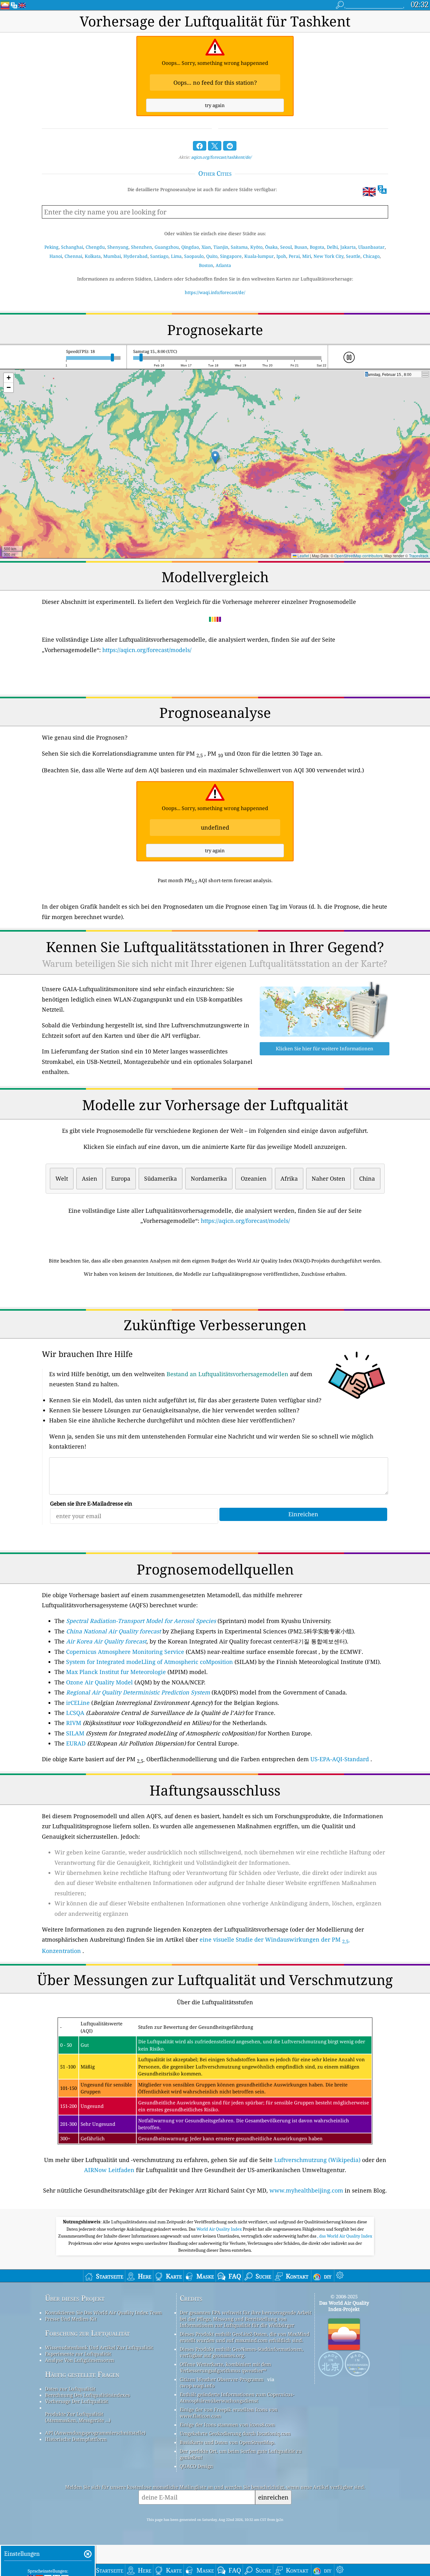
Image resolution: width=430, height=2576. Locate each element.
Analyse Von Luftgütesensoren (80, 2360)
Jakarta (348, 247)
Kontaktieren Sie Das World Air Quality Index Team (103, 2312)
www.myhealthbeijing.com (306, 2190)
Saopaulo (194, 256)
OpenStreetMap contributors (358, 556)
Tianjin (221, 247)
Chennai (73, 256)
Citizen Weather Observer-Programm (222, 2379)
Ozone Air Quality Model (99, 1682)
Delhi (332, 247)
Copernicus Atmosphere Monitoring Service (125, 1652)
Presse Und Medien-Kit (71, 2319)
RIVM (74, 1723)
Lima (176, 256)
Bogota (317, 247)
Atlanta (223, 265)
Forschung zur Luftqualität (87, 2333)
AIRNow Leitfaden (109, 2170)
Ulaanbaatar (371, 247)
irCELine (78, 1703)
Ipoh (281, 256)
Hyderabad (136, 256)
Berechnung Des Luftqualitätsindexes (88, 2395)
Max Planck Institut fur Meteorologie (116, 1672)
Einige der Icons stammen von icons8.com (227, 2425)
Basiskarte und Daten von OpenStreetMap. (227, 2442)
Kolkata (93, 256)
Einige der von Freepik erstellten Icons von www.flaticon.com (229, 2413)
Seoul (286, 247)
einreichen (273, 2497)
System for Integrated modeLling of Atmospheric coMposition (150, 1662)
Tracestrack (419, 556)
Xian (206, 247)
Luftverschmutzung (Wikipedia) (317, 2160)
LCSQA (75, 1713)
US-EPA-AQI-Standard (340, 1759)
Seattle (353, 256)
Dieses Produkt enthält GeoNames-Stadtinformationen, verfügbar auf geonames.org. (242, 2352)
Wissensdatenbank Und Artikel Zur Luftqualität (99, 2347)
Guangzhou (167, 247)
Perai (294, 256)
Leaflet (303, 556)
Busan (301, 247)
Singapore (231, 256)
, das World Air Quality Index (345, 2236)
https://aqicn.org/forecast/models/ (147, 650)
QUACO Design (196, 2466)
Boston (206, 265)
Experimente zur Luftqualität (78, 2354)
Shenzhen (141, 247)
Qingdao (190, 247)
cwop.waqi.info (197, 2386)
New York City (328, 256)
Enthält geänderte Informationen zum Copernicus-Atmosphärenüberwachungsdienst (237, 2397)
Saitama (239, 247)
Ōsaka (271, 247)
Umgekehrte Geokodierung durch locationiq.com (235, 2433)
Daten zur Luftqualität (70, 2389)
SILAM (75, 1733)
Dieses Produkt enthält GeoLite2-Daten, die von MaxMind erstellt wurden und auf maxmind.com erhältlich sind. (245, 2337)
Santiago (159, 256)
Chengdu (95, 247)
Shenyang (118, 247)
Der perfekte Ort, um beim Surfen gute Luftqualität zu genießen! (241, 2454)
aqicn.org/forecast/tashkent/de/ (221, 157)
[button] (215, 457)
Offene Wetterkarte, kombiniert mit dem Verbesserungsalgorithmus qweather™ (225, 2367)
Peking (51, 247)
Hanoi (56, 256)
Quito (212, 256)
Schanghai (72, 247)
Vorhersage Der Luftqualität (76, 2401)
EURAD (76, 1743)
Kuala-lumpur (259, 256)
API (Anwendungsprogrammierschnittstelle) (95, 2433)
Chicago (371, 256)
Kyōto (256, 247)
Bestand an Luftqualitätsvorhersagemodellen (227, 1374)
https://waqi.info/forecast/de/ (215, 292)
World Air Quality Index (220, 2229)
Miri (307, 256)
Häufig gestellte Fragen (82, 2374)
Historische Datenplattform (76, 2439)
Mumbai (112, 256)
